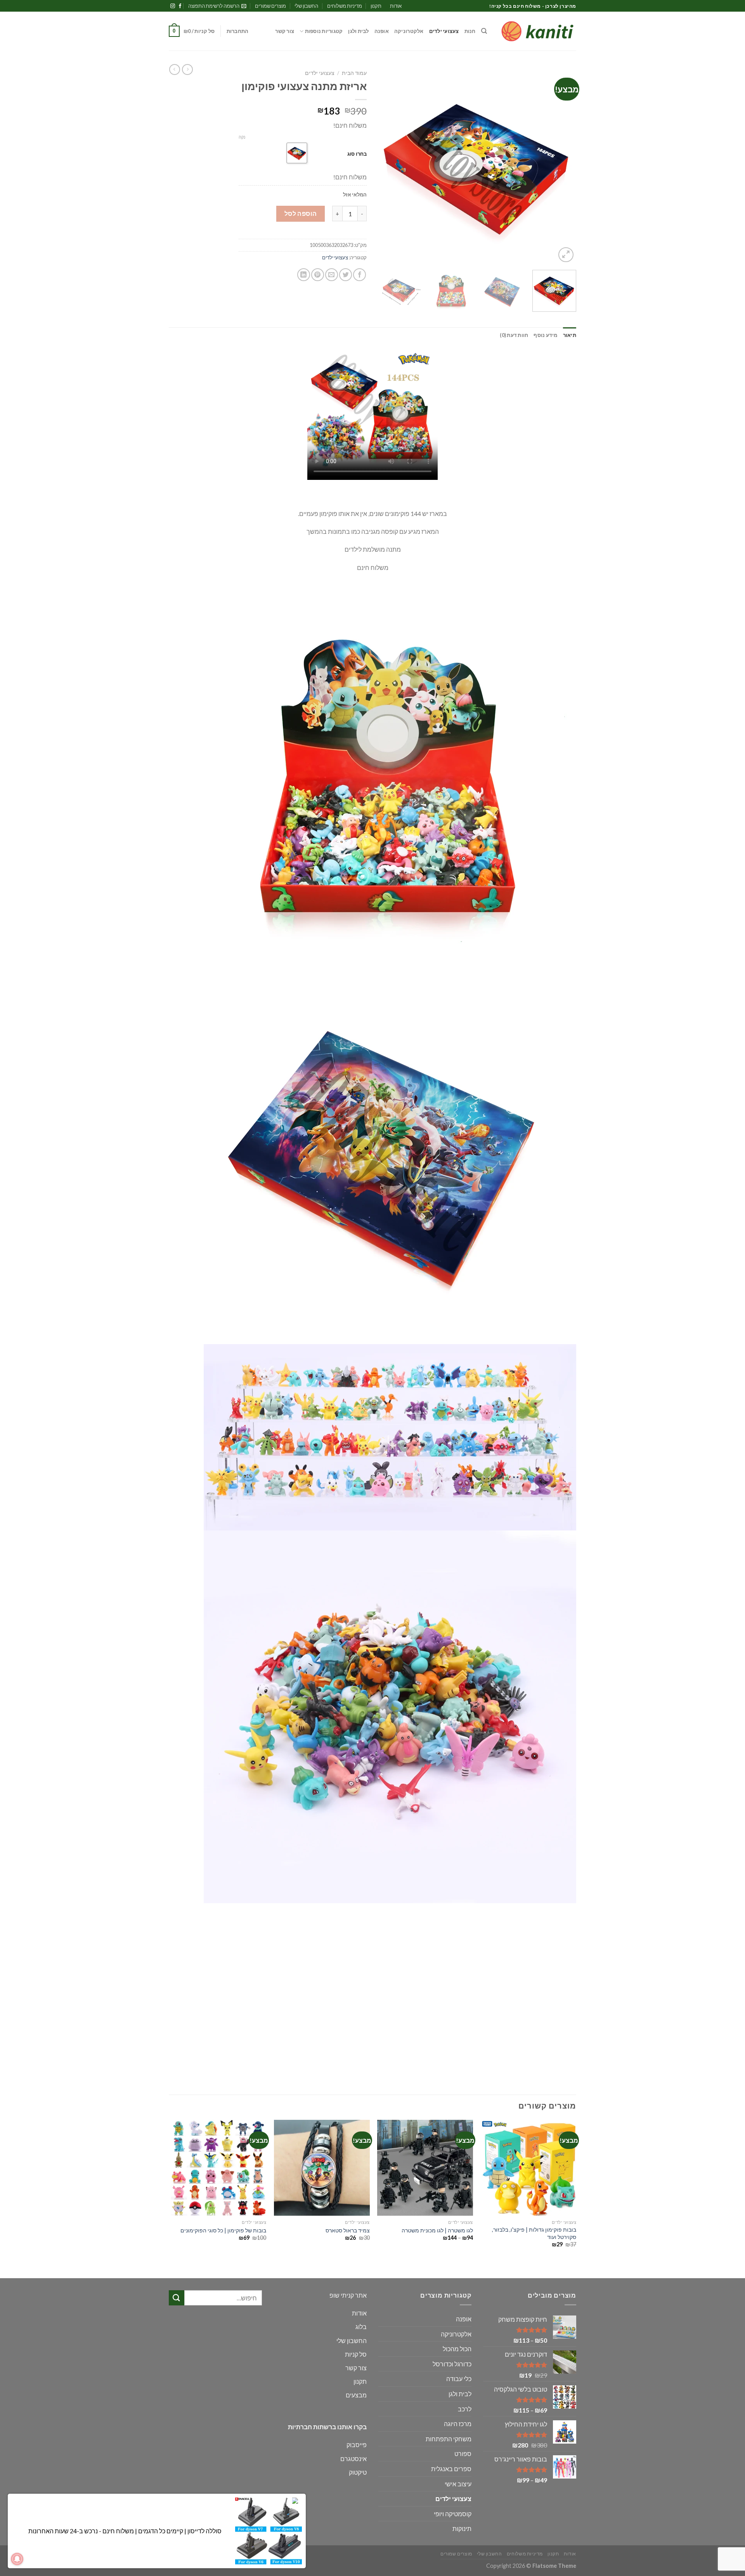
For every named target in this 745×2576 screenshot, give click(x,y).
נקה (242, 137)
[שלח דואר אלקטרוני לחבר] (332, 275)
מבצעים (356, 2395)
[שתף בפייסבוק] (360, 275)
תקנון (376, 6)
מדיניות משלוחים (345, 6)
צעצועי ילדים (444, 31)
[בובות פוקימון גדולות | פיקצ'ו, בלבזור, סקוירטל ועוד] (529, 2168)
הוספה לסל (301, 213)
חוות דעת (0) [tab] (514, 335)
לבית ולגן (358, 31)
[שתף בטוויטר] (346, 275)
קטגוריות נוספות (324, 31)
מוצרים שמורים (270, 6)
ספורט (463, 2454)
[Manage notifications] (17, 2559)
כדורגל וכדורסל (452, 2364)
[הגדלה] (566, 255)
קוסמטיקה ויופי (453, 2514)
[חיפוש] (484, 31)
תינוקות (462, 2528)
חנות (470, 31)
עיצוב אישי (458, 2484)
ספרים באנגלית (451, 2469)
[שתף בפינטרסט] (318, 275)
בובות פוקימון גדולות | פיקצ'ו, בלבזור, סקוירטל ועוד (534, 2233)
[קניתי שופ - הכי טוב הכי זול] (537, 31)
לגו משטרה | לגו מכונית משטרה (437, 2230)
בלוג (361, 2327)
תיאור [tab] (570, 335)
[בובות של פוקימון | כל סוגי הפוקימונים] (219, 2168)
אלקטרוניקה (409, 31)
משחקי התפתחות (449, 2439)
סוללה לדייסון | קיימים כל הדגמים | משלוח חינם (162, 2531)
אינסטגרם (353, 2459)
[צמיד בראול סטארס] (322, 2168)
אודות (396, 6)
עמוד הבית (354, 73)
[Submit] (177, 2298)
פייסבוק (357, 2445)
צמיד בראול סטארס (348, 2230)
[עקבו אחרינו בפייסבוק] (180, 6)
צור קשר (285, 31)
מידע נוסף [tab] (545, 335)
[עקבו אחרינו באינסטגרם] (173, 6)
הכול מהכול (457, 2349)
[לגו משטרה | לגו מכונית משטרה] (425, 2168)
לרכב (465, 2409)
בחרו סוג (357, 154)
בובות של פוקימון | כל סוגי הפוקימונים (223, 2230)
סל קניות (356, 2354)
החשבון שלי (306, 6)
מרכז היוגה (458, 2424)
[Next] (386, 165)
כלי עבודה (459, 2379)
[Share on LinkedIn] (304, 275)
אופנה (382, 31)
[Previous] (563, 165)
